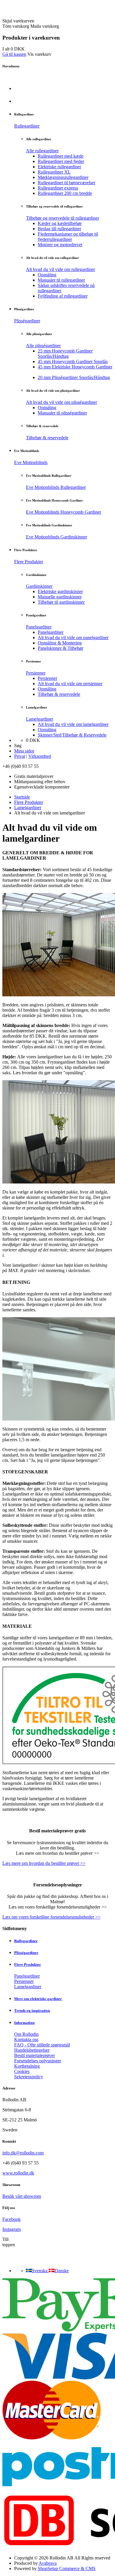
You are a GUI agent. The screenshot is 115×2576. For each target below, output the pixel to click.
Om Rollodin (26, 2034)
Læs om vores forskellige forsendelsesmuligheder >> (51, 1917)
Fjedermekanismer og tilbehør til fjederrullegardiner (68, 237)
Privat (20, 756)
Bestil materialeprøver (34, 2055)
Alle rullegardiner (42, 151)
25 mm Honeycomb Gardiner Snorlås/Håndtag (65, 354)
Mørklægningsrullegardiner (63, 177)
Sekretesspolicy (29, 2077)
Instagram (11, 2229)
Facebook (11, 2219)
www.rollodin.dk (18, 2173)
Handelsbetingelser (32, 2050)
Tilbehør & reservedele (47, 438)
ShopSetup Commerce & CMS (67, 2568)
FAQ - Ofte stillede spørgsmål (42, 2045)
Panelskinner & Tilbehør (60, 648)
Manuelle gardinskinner (60, 597)
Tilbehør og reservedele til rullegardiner (63, 218)
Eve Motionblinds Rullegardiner (56, 487)
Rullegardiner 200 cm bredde (65, 193)
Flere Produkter (29, 562)
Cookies (22, 2071)
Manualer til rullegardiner (61, 280)
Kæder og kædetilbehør (60, 223)
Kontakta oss (26, 2039)
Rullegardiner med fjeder (61, 161)
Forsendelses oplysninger (38, 2061)
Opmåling (47, 275)
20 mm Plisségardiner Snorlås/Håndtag (74, 377)
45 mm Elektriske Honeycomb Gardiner (75, 367)
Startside (22, 797)
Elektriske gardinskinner (60, 591)
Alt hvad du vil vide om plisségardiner (61, 402)
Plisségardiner (27, 321)
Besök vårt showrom (22, 2196)
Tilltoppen (9, 2242)
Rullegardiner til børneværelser (66, 183)
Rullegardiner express (58, 188)
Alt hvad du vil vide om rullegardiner (60, 269)
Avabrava (48, 2563)
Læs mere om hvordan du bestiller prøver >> (44, 1863)
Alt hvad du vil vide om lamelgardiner (73, 724)
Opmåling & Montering (60, 643)
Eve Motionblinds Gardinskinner (56, 537)
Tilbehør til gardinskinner (61, 602)
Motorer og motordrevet (60, 245)
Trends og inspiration (32, 2011)
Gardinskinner (39, 586)
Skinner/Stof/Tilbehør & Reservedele (72, 735)
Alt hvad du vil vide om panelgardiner (73, 638)
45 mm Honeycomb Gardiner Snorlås (73, 361)
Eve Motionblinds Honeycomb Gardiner (64, 512)
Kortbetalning (27, 2066)
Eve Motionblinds (31, 462)
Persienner (36, 673)
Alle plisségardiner (43, 346)
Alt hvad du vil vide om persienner (70, 684)
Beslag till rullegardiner (59, 229)
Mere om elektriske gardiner (38, 1999)
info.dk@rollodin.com (23, 2153)
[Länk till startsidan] (36, 15)
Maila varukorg (45, 26)
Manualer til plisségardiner (62, 413)
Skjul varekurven (18, 21)
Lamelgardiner (40, 719)
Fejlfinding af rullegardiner (63, 296)
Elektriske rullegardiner (59, 167)
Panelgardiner (39, 627)
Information (24, 2023)
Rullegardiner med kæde (61, 156)
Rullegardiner (27, 126)
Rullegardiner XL (54, 172)
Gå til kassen (14, 54)
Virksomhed (40, 756)
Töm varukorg (16, 26)
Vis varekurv (39, 54)
